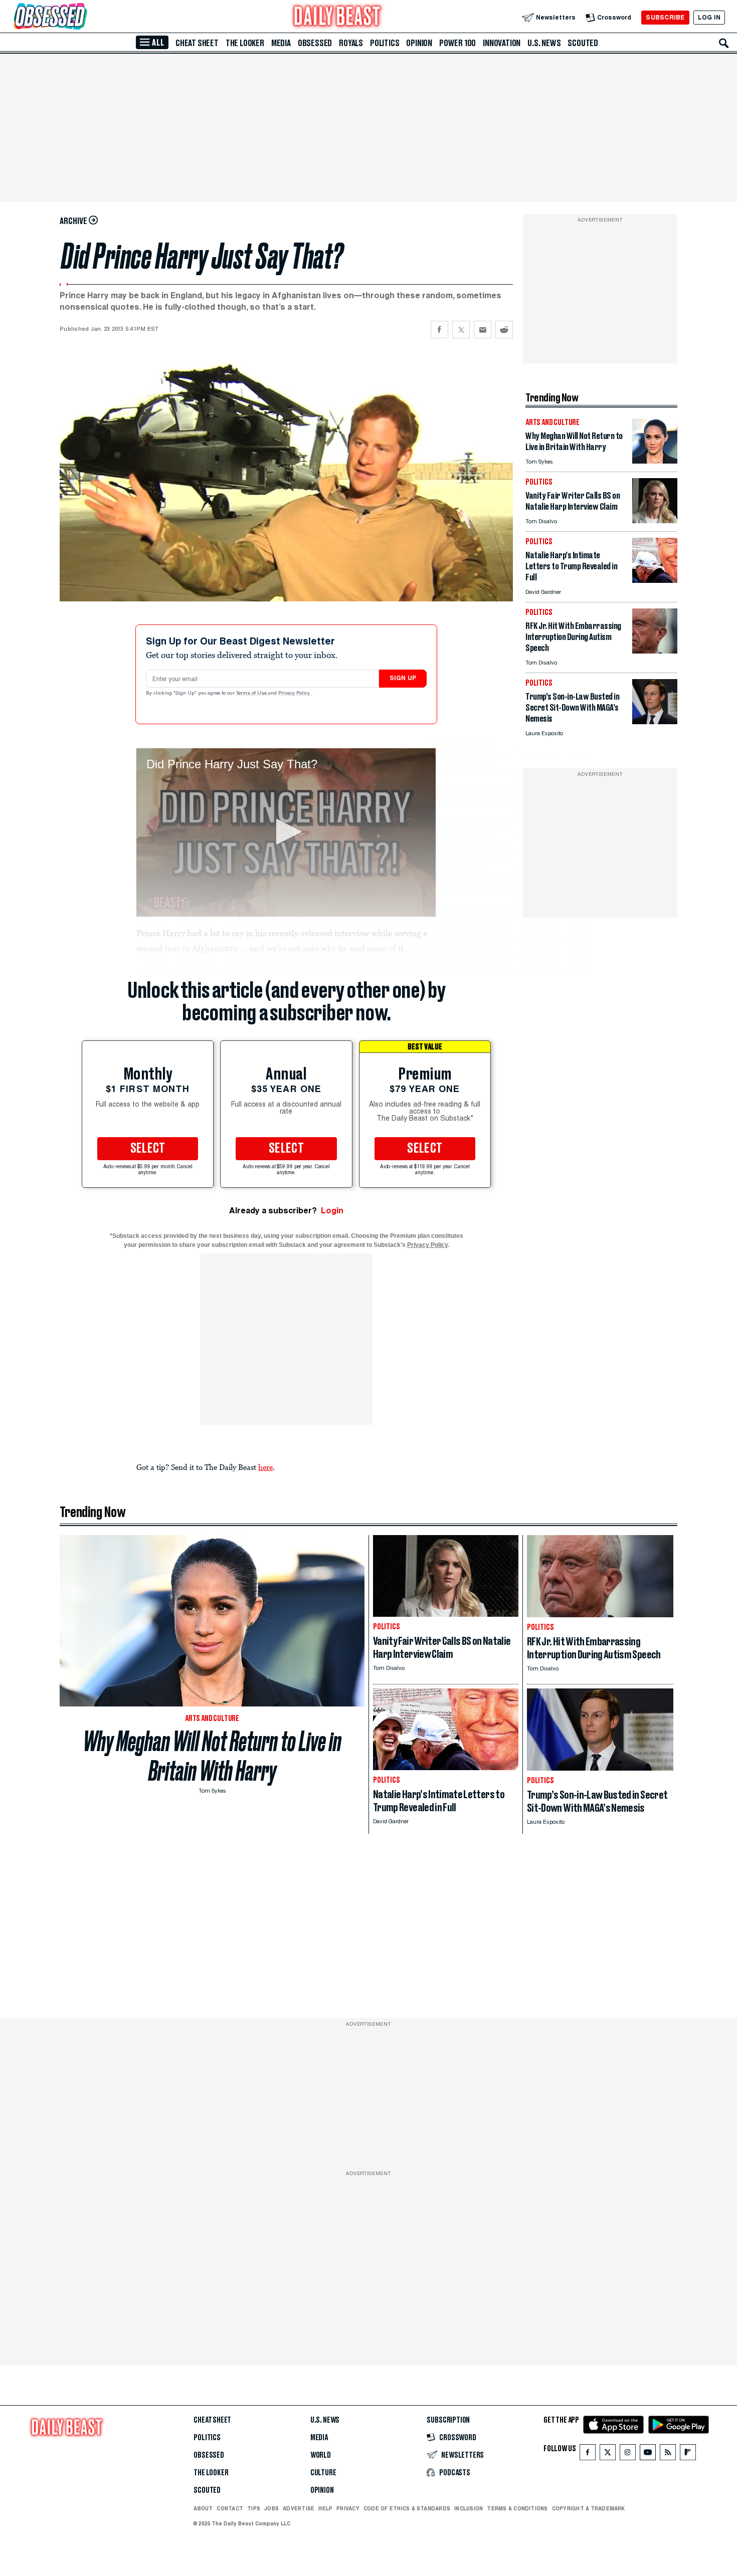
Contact (230, 2508)
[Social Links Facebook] (588, 2454)
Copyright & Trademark (589, 2508)
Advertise (299, 2508)
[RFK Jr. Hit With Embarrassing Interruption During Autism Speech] (655, 651)
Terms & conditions (517, 2508)
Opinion (419, 43)
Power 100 (457, 43)
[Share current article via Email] (483, 330)
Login (332, 1211)
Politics (385, 43)
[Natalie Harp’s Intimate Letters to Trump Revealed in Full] (655, 580)
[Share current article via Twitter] (461, 330)
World (321, 2455)
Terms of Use (252, 694)
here (265, 1467)
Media (281, 43)
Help (325, 2508)
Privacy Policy (295, 694)
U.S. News (544, 43)
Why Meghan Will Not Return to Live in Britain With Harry (212, 1756)
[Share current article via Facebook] (439, 330)
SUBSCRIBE (665, 17)
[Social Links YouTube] (648, 2454)
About (203, 2508)
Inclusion (469, 2508)
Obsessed (315, 43)
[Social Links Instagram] (628, 2454)
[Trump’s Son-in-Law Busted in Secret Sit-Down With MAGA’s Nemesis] (655, 721)
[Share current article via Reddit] (504, 330)
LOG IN (709, 17)
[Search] (724, 43)
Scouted (583, 43)
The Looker (245, 43)
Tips (254, 2508)
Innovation (502, 43)
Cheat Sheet (197, 43)
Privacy (348, 2508)
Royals (351, 43)
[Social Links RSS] (668, 2454)
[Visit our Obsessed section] (82, 17)
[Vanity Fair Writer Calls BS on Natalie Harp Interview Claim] (655, 520)
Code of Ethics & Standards (407, 2508)
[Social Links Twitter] (608, 2454)
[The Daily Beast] (337, 17)
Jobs (271, 2508)
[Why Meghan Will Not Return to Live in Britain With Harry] (655, 461)
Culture (323, 2473)
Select (148, 1149)
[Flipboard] (688, 2454)
